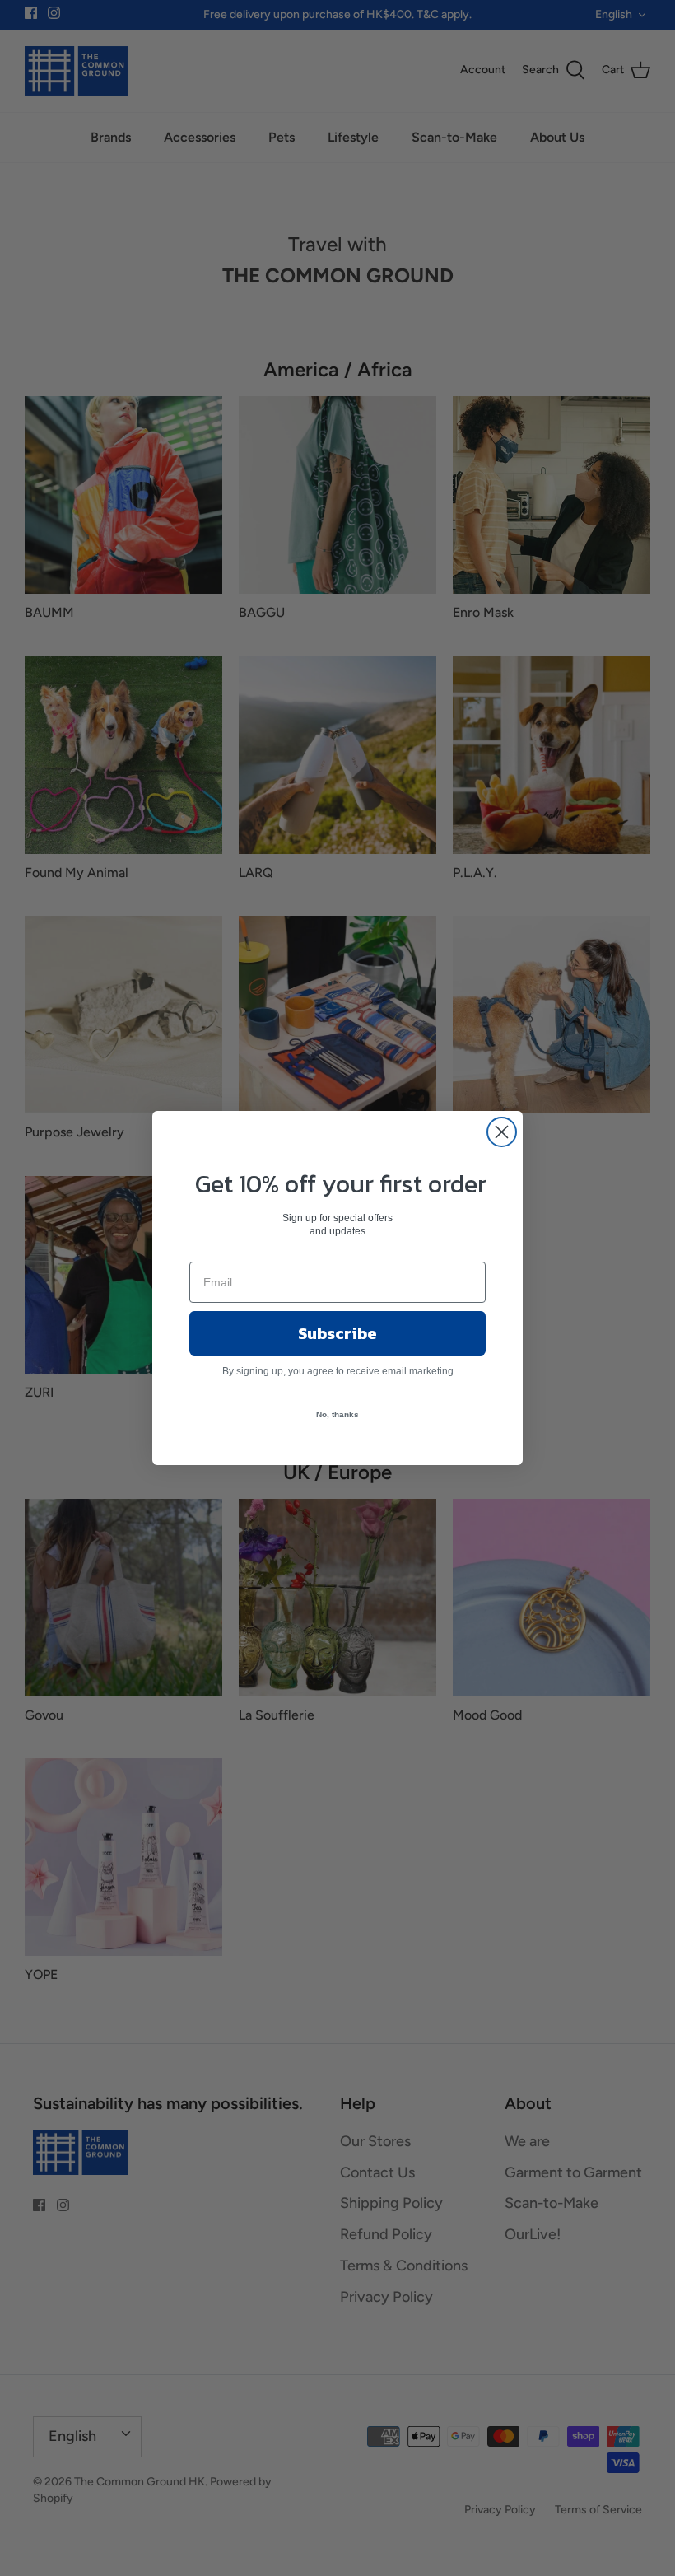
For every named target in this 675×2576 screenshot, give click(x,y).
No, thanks (337, 1414)
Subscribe (337, 1333)
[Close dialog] (502, 1132)
